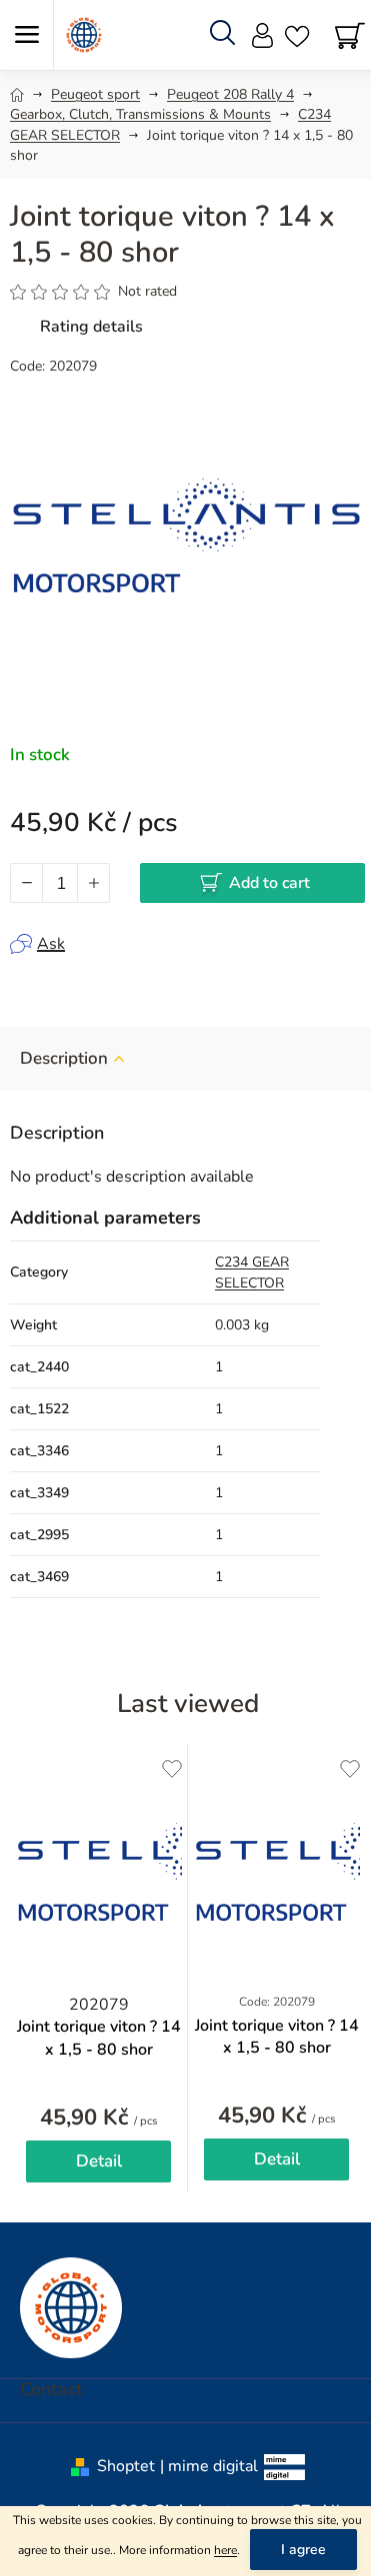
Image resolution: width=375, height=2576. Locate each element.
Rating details (91, 327)
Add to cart (269, 883)
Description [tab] (64, 1058)
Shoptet (126, 2466)
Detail (99, 2161)
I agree (303, 2550)
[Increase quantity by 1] (93, 883)
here (225, 2550)
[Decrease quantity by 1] (27, 883)
